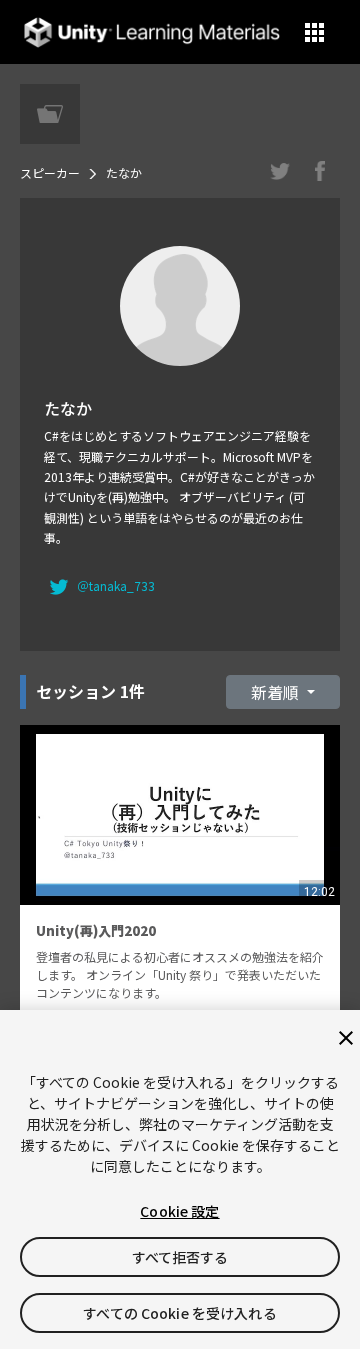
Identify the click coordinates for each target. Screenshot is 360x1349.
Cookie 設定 (179, 1211)
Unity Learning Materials (151, 32)
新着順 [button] (277, 692)
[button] (314, 32)
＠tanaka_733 (116, 585)
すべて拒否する (180, 1257)
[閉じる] (346, 1038)
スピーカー (50, 172)
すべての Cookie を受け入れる (180, 1313)
